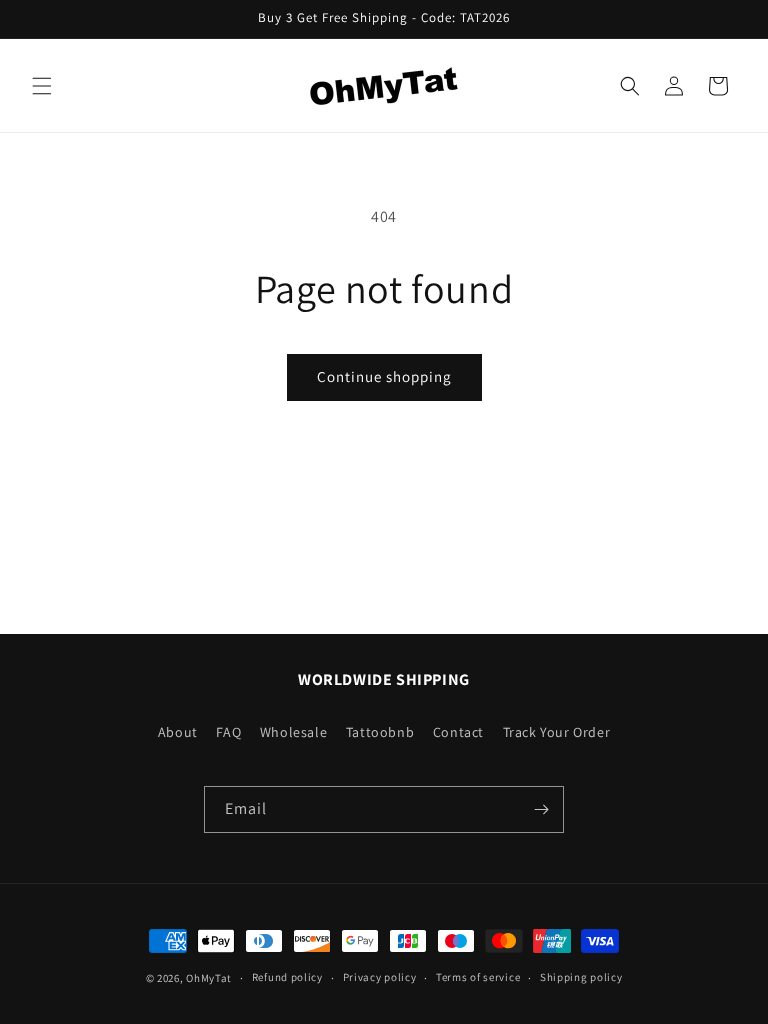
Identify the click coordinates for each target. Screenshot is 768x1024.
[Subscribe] (541, 809)
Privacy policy (380, 977)
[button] (42, 86)
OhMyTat (209, 978)
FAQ (228, 732)
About (178, 732)
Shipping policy (581, 977)
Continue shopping (384, 376)
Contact (458, 732)
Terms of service (478, 977)
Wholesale (293, 732)
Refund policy (287, 977)
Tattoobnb (380, 732)
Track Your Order (557, 732)
